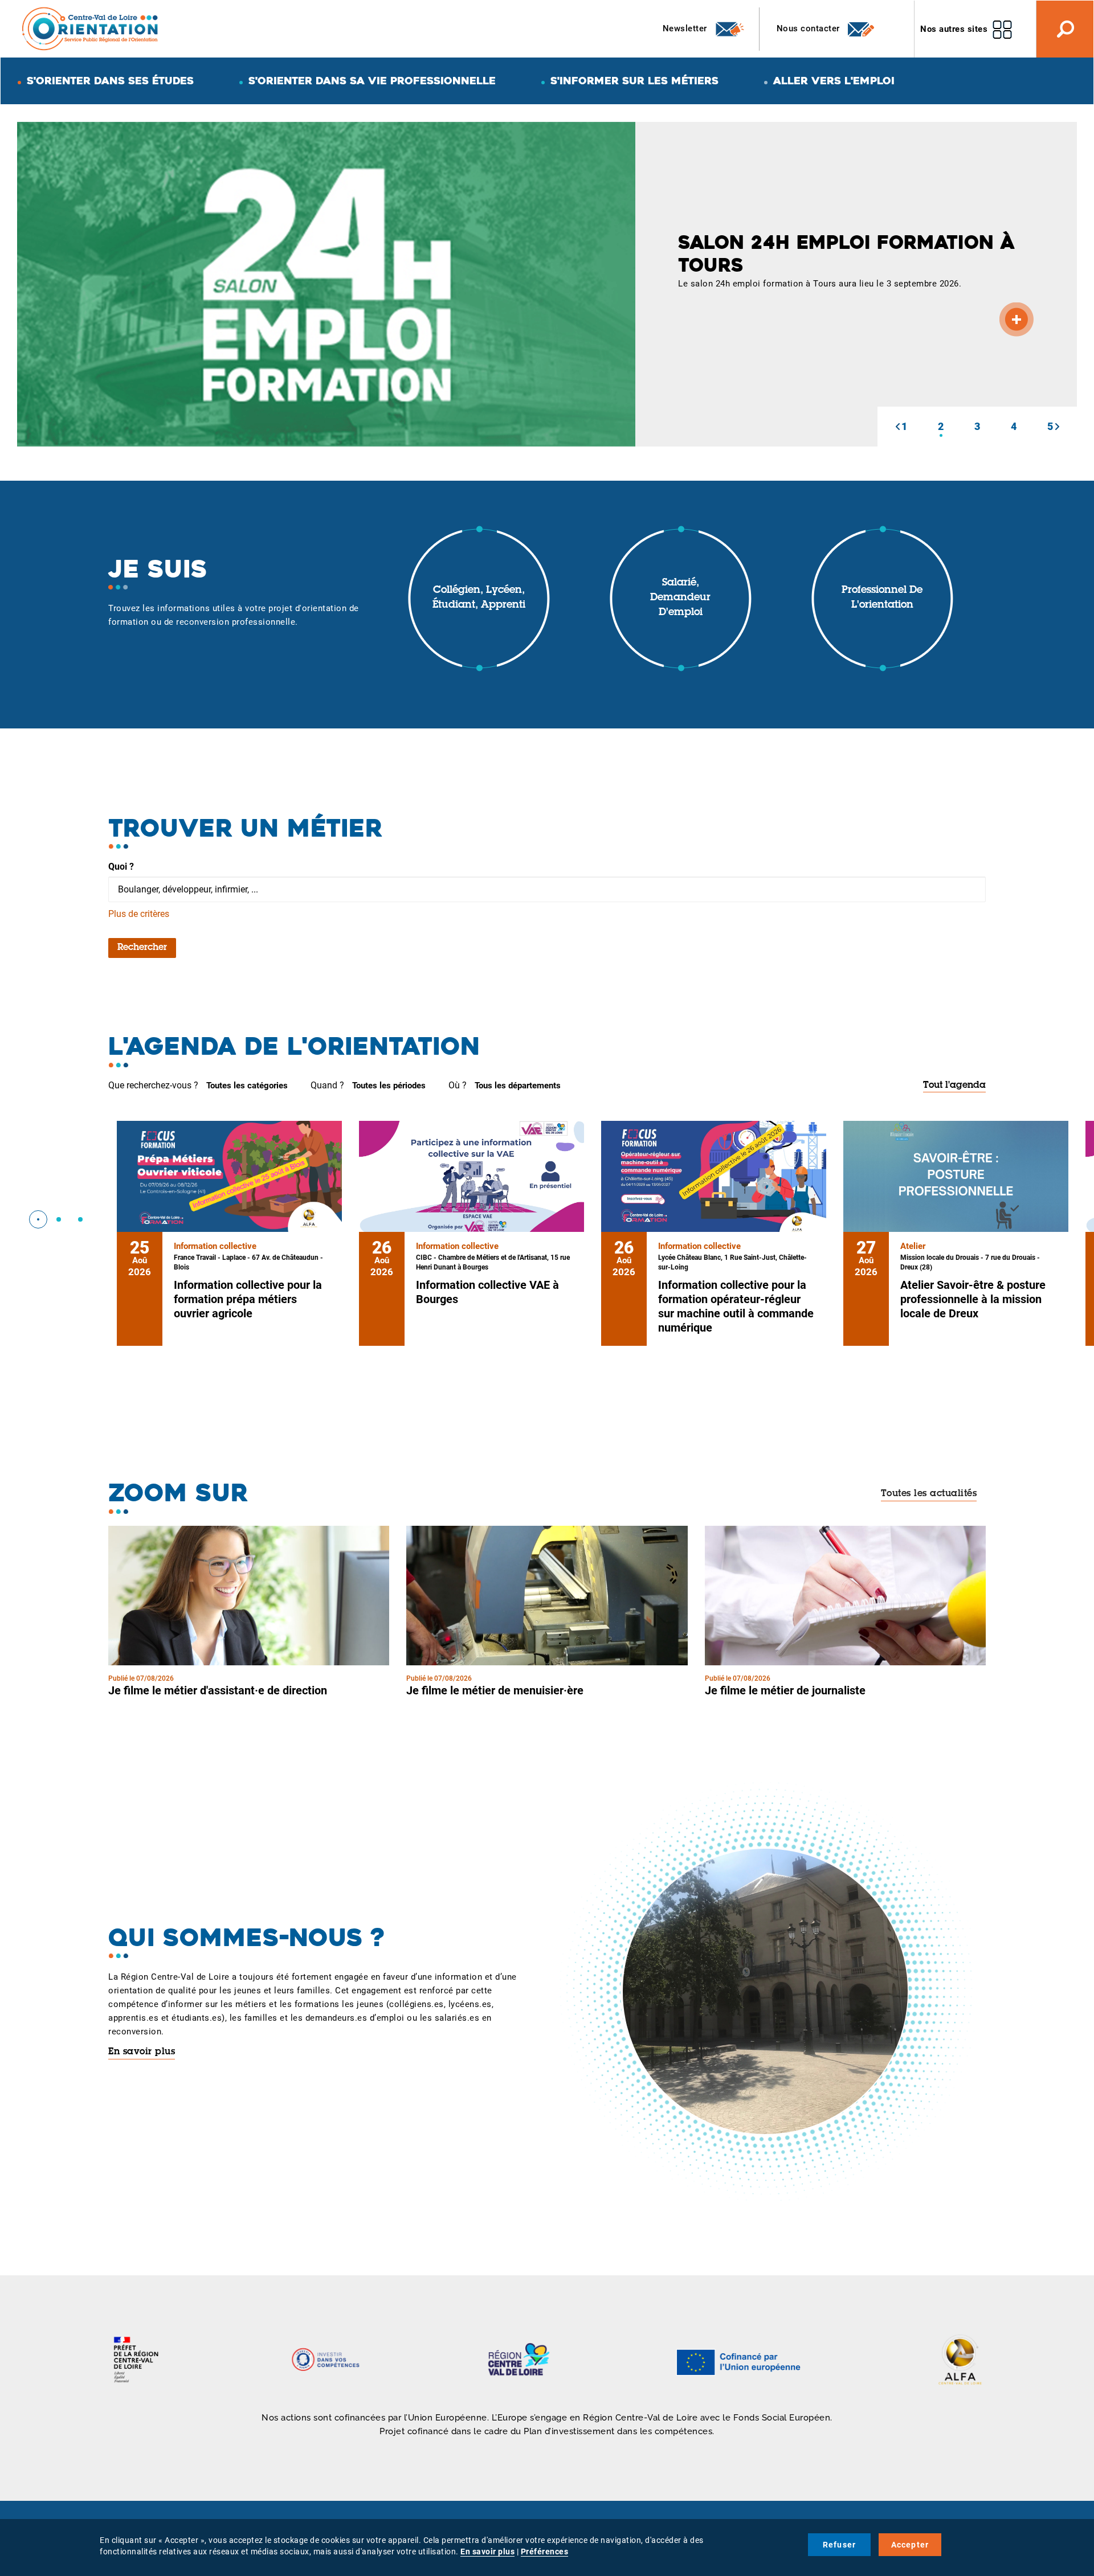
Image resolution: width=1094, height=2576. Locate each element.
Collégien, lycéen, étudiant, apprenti (479, 598)
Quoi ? (121, 867)
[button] (897, 427)
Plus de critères (139, 914)
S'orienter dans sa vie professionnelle (372, 81)
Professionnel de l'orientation (882, 598)
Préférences (545, 2552)
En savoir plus (142, 2052)
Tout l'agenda (954, 1086)
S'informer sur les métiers (634, 81)
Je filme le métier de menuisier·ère (495, 1690)
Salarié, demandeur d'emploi (680, 598)
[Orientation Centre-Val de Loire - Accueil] (91, 28)
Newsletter (686, 28)
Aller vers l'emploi (834, 81)
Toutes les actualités (929, 1494)
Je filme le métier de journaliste (785, 1690)
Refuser (839, 2545)
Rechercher (142, 948)
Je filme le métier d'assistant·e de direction (218, 1690)
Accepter (910, 2545)
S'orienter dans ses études (110, 81)
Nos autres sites (954, 29)
